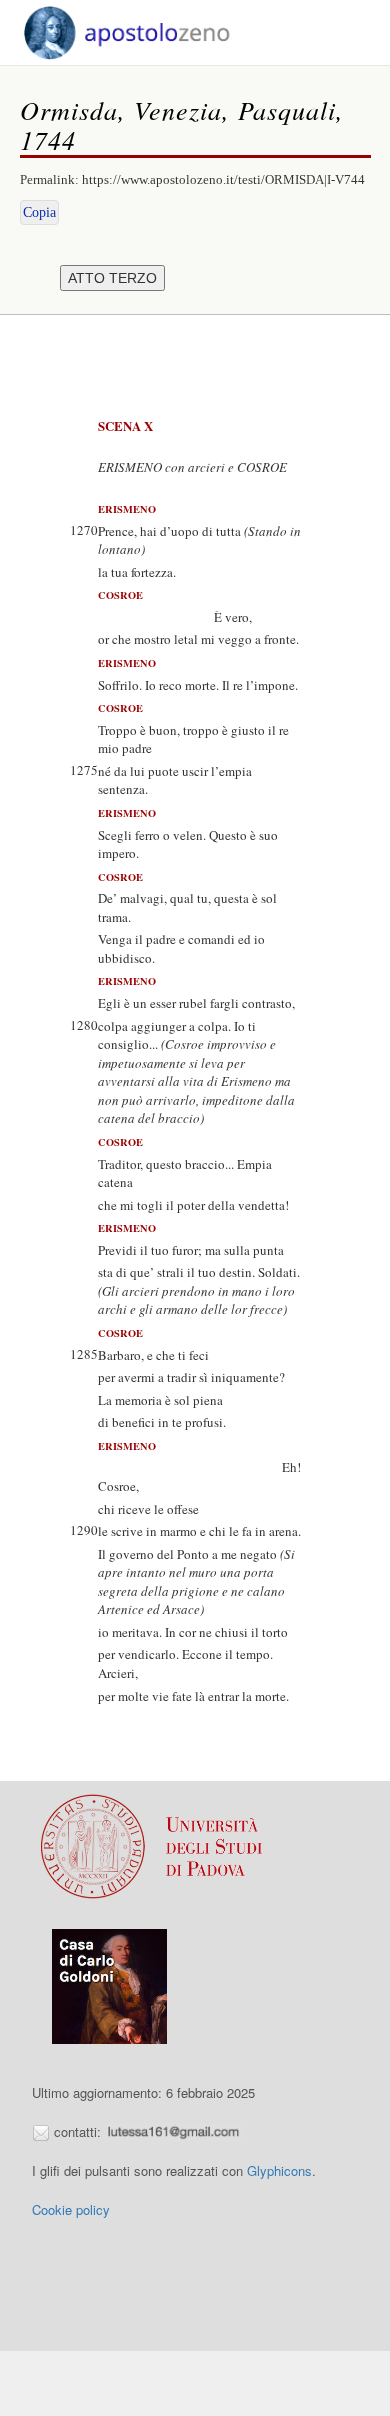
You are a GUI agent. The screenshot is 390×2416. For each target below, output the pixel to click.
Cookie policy (71, 2209)
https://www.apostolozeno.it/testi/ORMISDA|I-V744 (223, 179)
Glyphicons (279, 2170)
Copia (39, 212)
